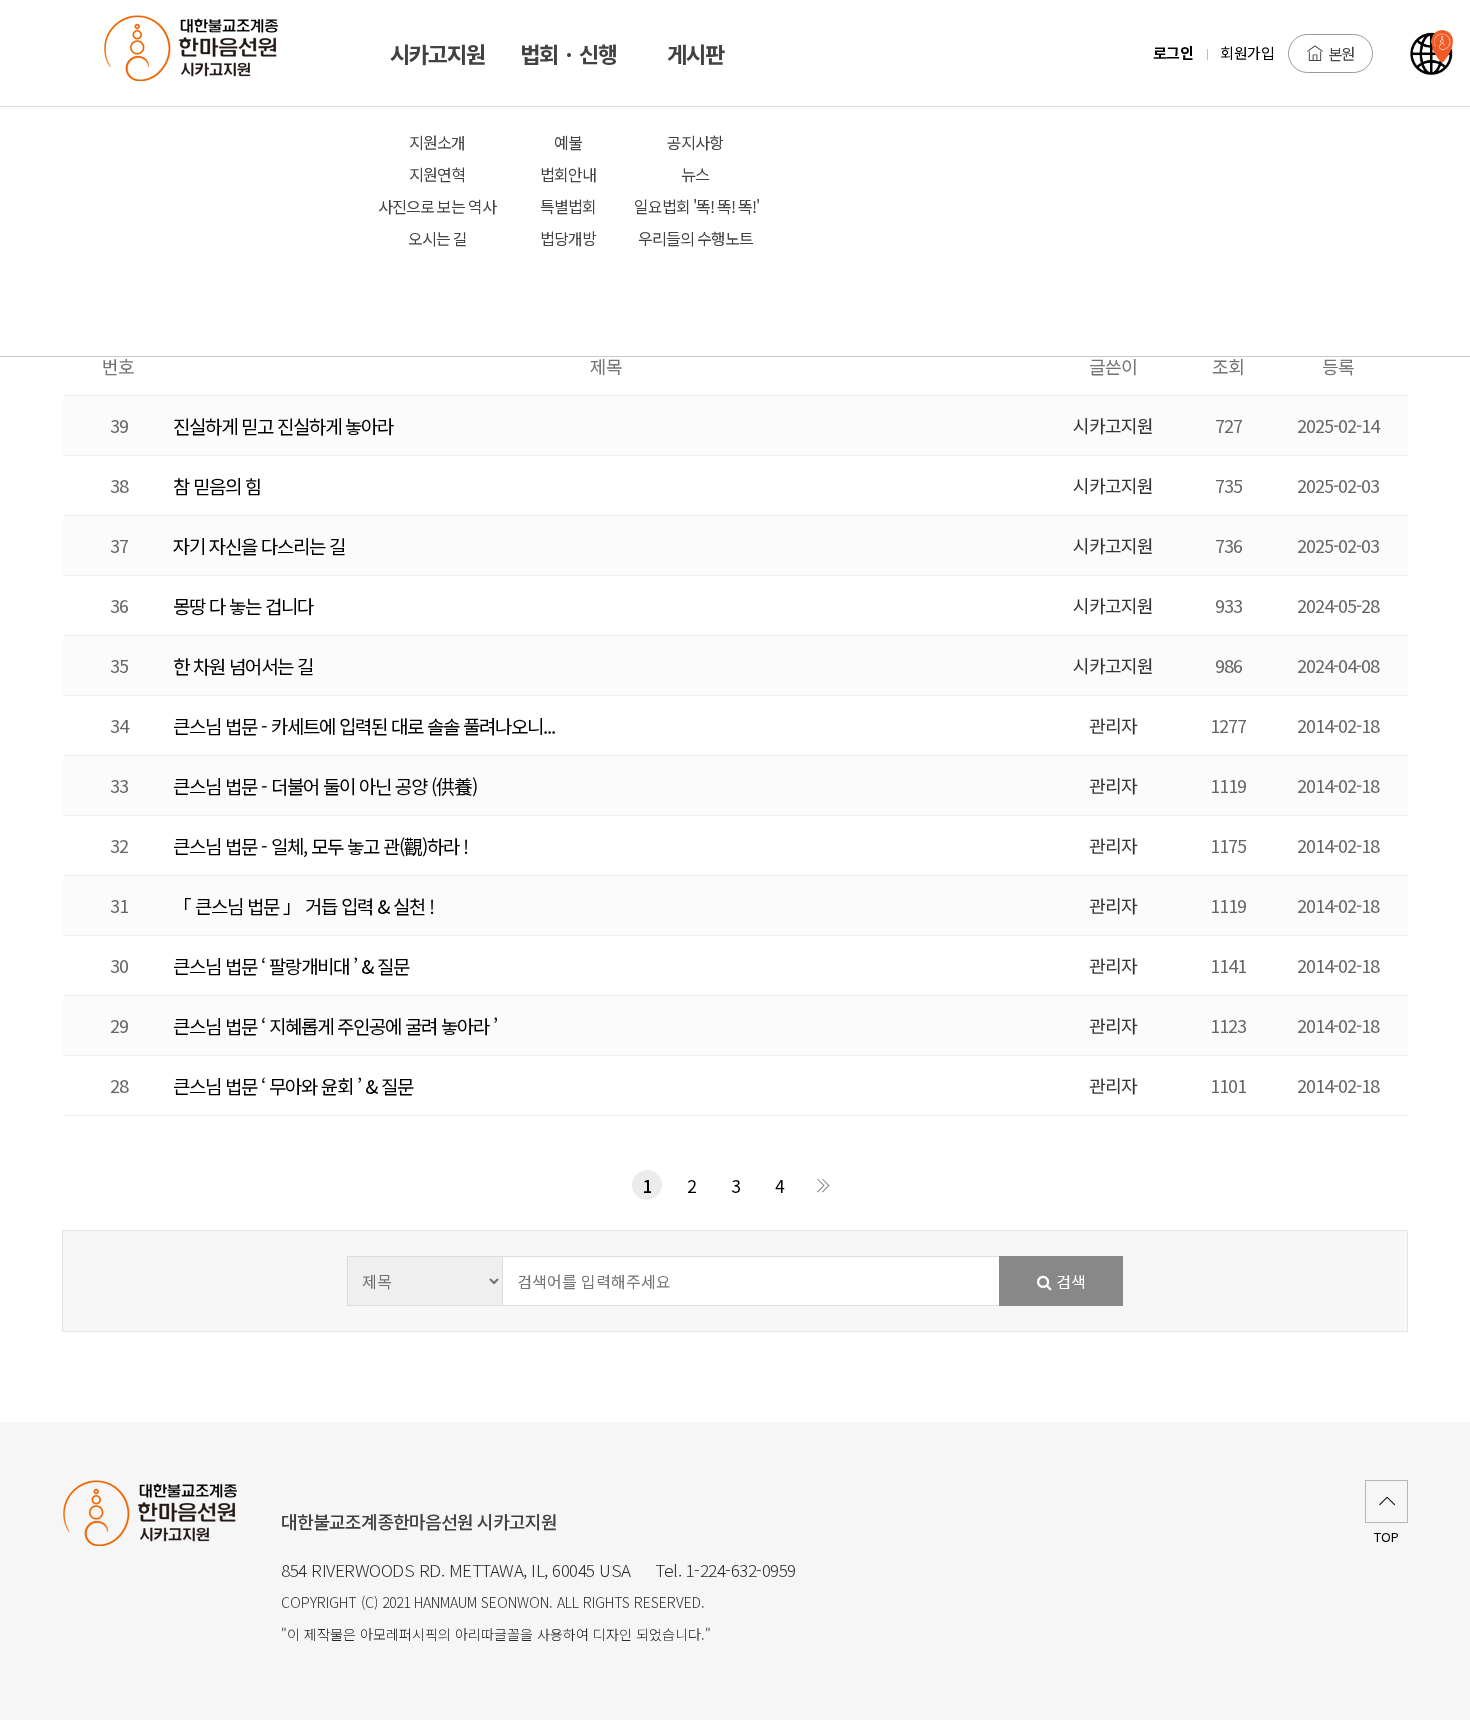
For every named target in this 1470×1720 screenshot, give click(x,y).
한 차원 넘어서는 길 (243, 665)
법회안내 (568, 174)
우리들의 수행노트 (695, 238)
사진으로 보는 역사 (437, 206)
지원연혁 (437, 174)
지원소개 (437, 142)
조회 (1228, 366)
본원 (1341, 53)
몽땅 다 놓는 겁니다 (243, 605)
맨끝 (823, 1185)
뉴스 (695, 174)
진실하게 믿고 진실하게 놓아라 (283, 425)
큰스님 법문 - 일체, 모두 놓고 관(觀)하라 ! (320, 845)
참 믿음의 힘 (217, 485)
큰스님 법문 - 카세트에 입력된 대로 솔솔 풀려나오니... (364, 725)
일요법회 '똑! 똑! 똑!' (695, 206)
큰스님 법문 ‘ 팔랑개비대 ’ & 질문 (291, 965)
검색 (1069, 1281)
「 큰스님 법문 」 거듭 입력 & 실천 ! (303, 905)
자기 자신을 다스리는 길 (259, 545)
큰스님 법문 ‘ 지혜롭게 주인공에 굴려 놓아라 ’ (335, 1025)
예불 (568, 142)
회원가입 (1247, 52)
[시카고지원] (203, 53)
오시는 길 (437, 238)
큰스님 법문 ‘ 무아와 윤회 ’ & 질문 (293, 1085)
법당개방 (568, 238)
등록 (1338, 366)
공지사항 (695, 142)
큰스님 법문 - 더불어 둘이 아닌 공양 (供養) (325, 785)
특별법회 (568, 206)
